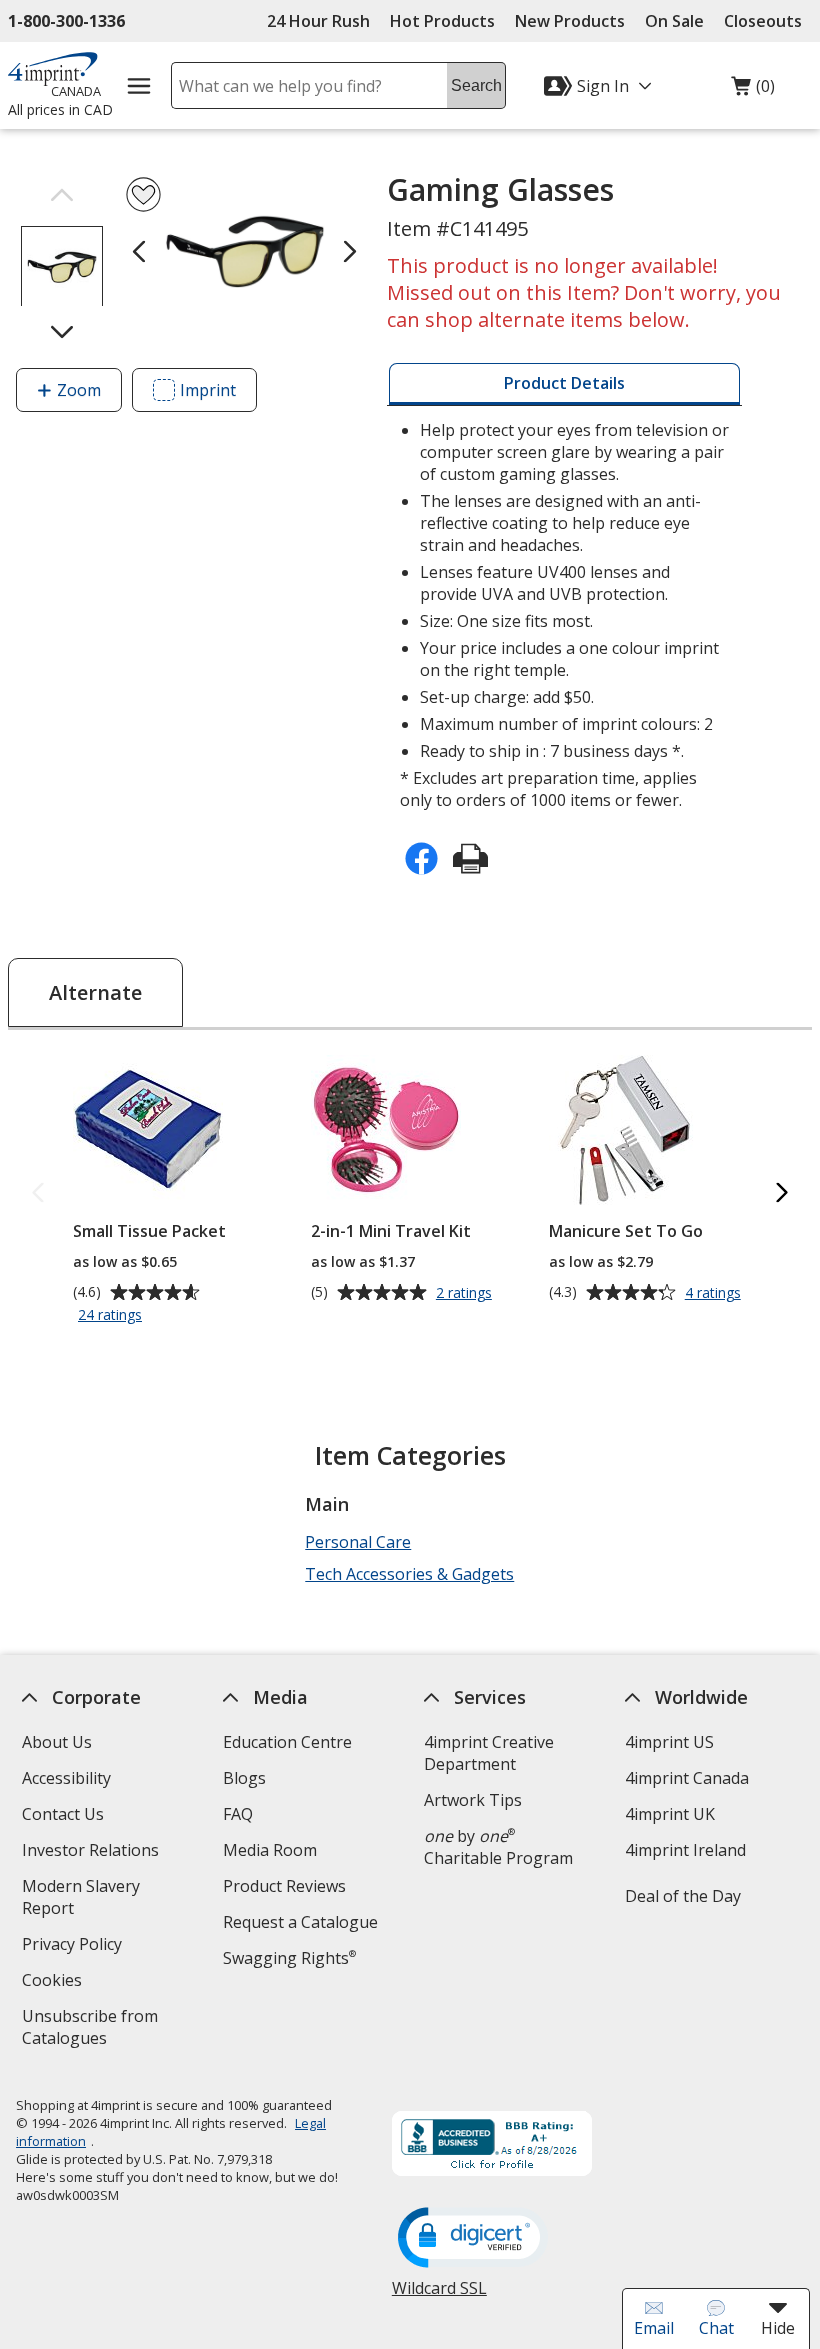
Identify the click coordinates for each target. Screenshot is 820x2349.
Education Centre (287, 1742)
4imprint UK (670, 1814)
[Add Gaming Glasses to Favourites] (143, 194)
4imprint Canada (687, 1778)
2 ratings (466, 1293)
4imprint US (669, 1742)
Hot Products (442, 21)
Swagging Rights (289, 1958)
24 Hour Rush (318, 21)
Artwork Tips (473, 1800)
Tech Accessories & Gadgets (409, 1574)
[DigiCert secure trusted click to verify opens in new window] (473, 2239)
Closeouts (763, 21)
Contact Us (63, 1814)
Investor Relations (93, 1852)
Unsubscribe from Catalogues (96, 2029)
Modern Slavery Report (81, 1899)
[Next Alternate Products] (782, 1193)
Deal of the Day (683, 1896)
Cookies (54, 1982)
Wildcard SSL (439, 2295)
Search (476, 85)
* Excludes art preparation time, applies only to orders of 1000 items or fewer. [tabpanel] (564, 615)
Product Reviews (284, 1886)
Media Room (270, 1850)
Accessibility (66, 1778)
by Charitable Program (498, 1847)
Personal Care (358, 1542)
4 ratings (715, 1293)
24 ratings (112, 1316)
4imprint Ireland (685, 1850)
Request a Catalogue (300, 1922)
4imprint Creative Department (489, 1753)
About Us (57, 1742)
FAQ (238, 1814)
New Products (570, 21)
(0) (753, 91)
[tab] (564, 384)
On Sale (674, 21)
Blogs (244, 1778)
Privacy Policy (74, 1946)
